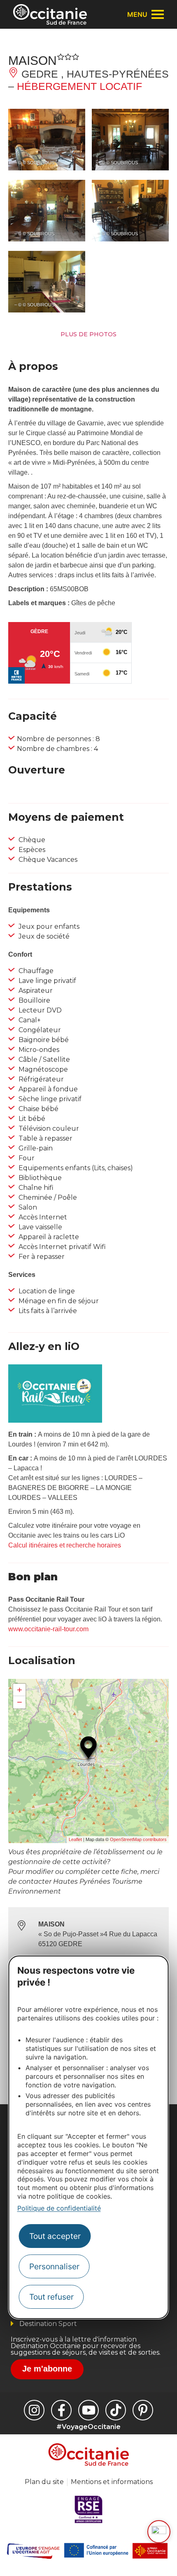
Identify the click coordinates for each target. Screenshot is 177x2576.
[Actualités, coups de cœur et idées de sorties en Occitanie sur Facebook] (61, 2410)
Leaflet (75, 1839)
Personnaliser (54, 2266)
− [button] (20, 1702)
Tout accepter (55, 2236)
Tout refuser (51, 2297)
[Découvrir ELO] (159, 2532)
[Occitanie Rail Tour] (55, 1420)
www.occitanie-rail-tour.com (48, 1629)
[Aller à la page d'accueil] (50, 14)
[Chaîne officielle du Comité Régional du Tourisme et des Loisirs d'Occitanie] (88, 2410)
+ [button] (20, 1690)
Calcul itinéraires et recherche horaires (65, 1545)
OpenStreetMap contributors (138, 1839)
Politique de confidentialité (59, 2208)
